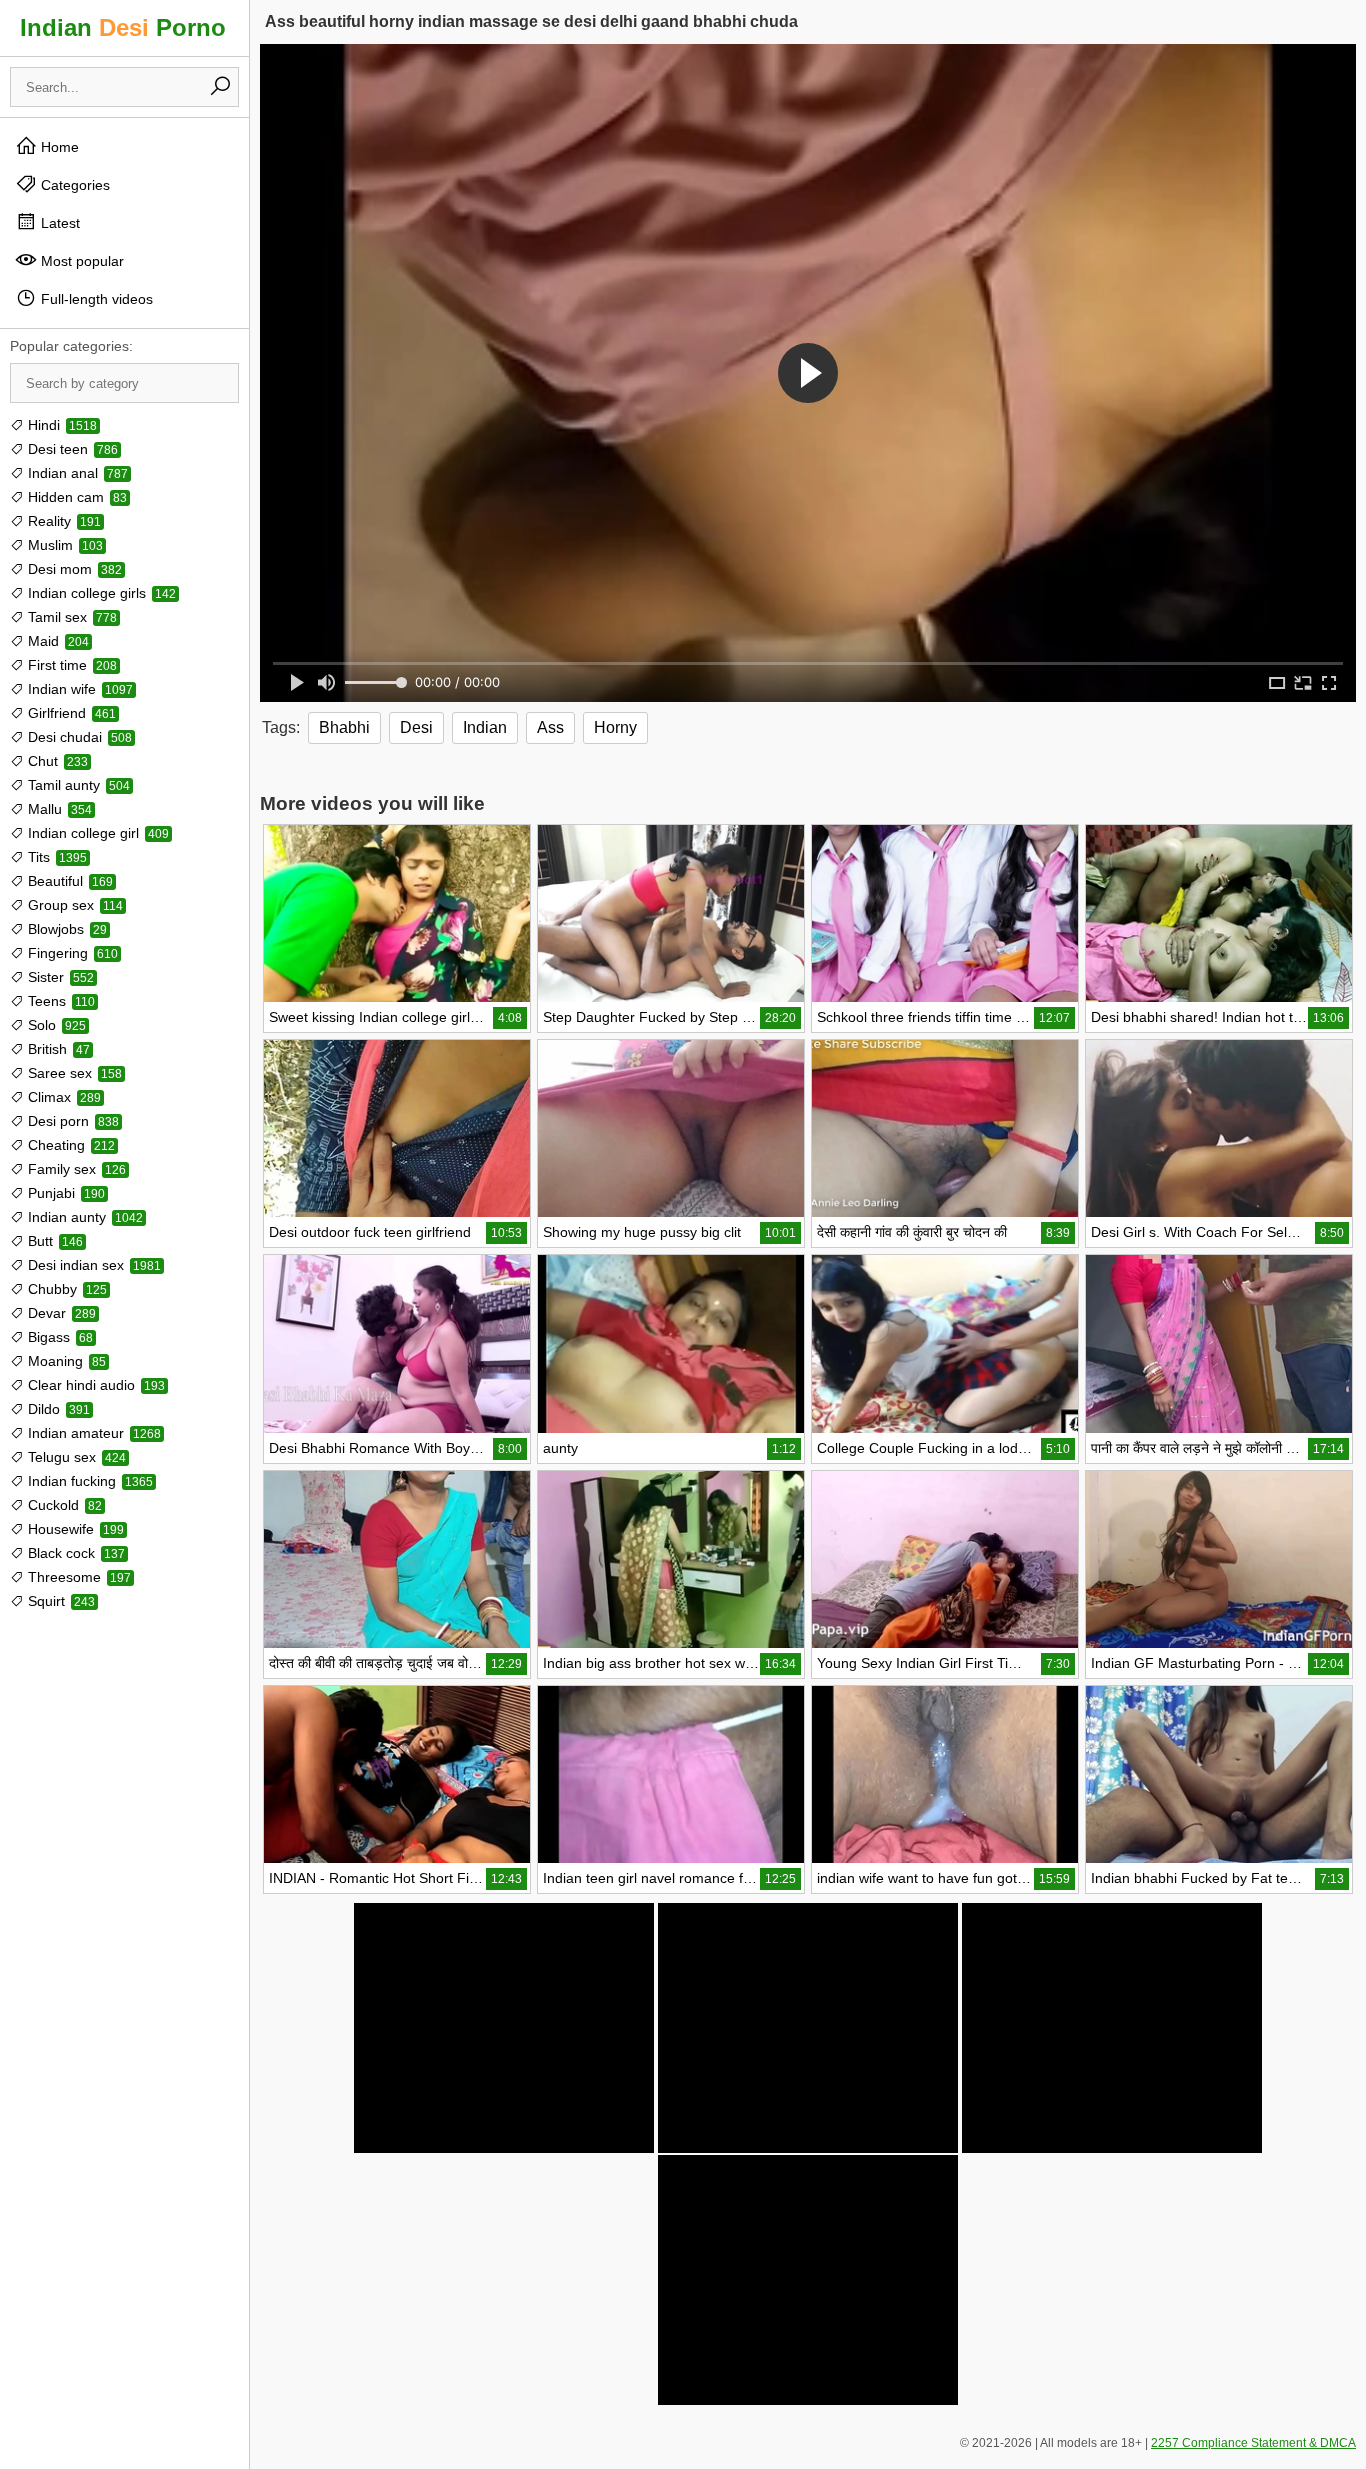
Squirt (59, 1601)
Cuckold (63, 1505)
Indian (485, 727)
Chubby (65, 1289)
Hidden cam (75, 497)
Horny (615, 727)
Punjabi (64, 1193)
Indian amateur (92, 1433)
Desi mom (73, 569)
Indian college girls (100, 593)
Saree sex (73, 1073)
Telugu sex (75, 1457)
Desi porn (71, 1121)
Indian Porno (123, 27)
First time (70, 665)
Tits (55, 857)
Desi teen (71, 449)
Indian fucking (88, 1481)
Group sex (73, 905)
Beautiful (68, 881)
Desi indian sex (92, 1265)
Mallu (58, 809)
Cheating (69, 1145)
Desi (416, 727)
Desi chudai (78, 737)
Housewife (74, 1529)
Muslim (63, 545)
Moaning (65, 1361)
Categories (73, 185)
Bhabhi (344, 727)
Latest (58, 223)
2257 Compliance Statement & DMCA (1253, 2443)
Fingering (71, 953)
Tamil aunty (77, 785)
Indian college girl (96, 833)
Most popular (80, 261)
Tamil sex (70, 617)
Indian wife (78, 689)
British (57, 1049)
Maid (56, 641)
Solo (55, 1025)
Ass (550, 727)
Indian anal (76, 473)
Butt (53, 1241)
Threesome (77, 1577)
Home (58, 147)
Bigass (58, 1337)
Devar (60, 1313)
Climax (62, 1097)
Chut (56, 761)
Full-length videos (95, 299)
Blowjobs (65, 929)
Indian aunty (83, 1217)
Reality (62, 521)
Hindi (60, 425)
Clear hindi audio (94, 1385)
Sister (59, 977)
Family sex (75, 1169)
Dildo (57, 1409)
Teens (59, 1001)
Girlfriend (70, 713)
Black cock (74, 1553)
